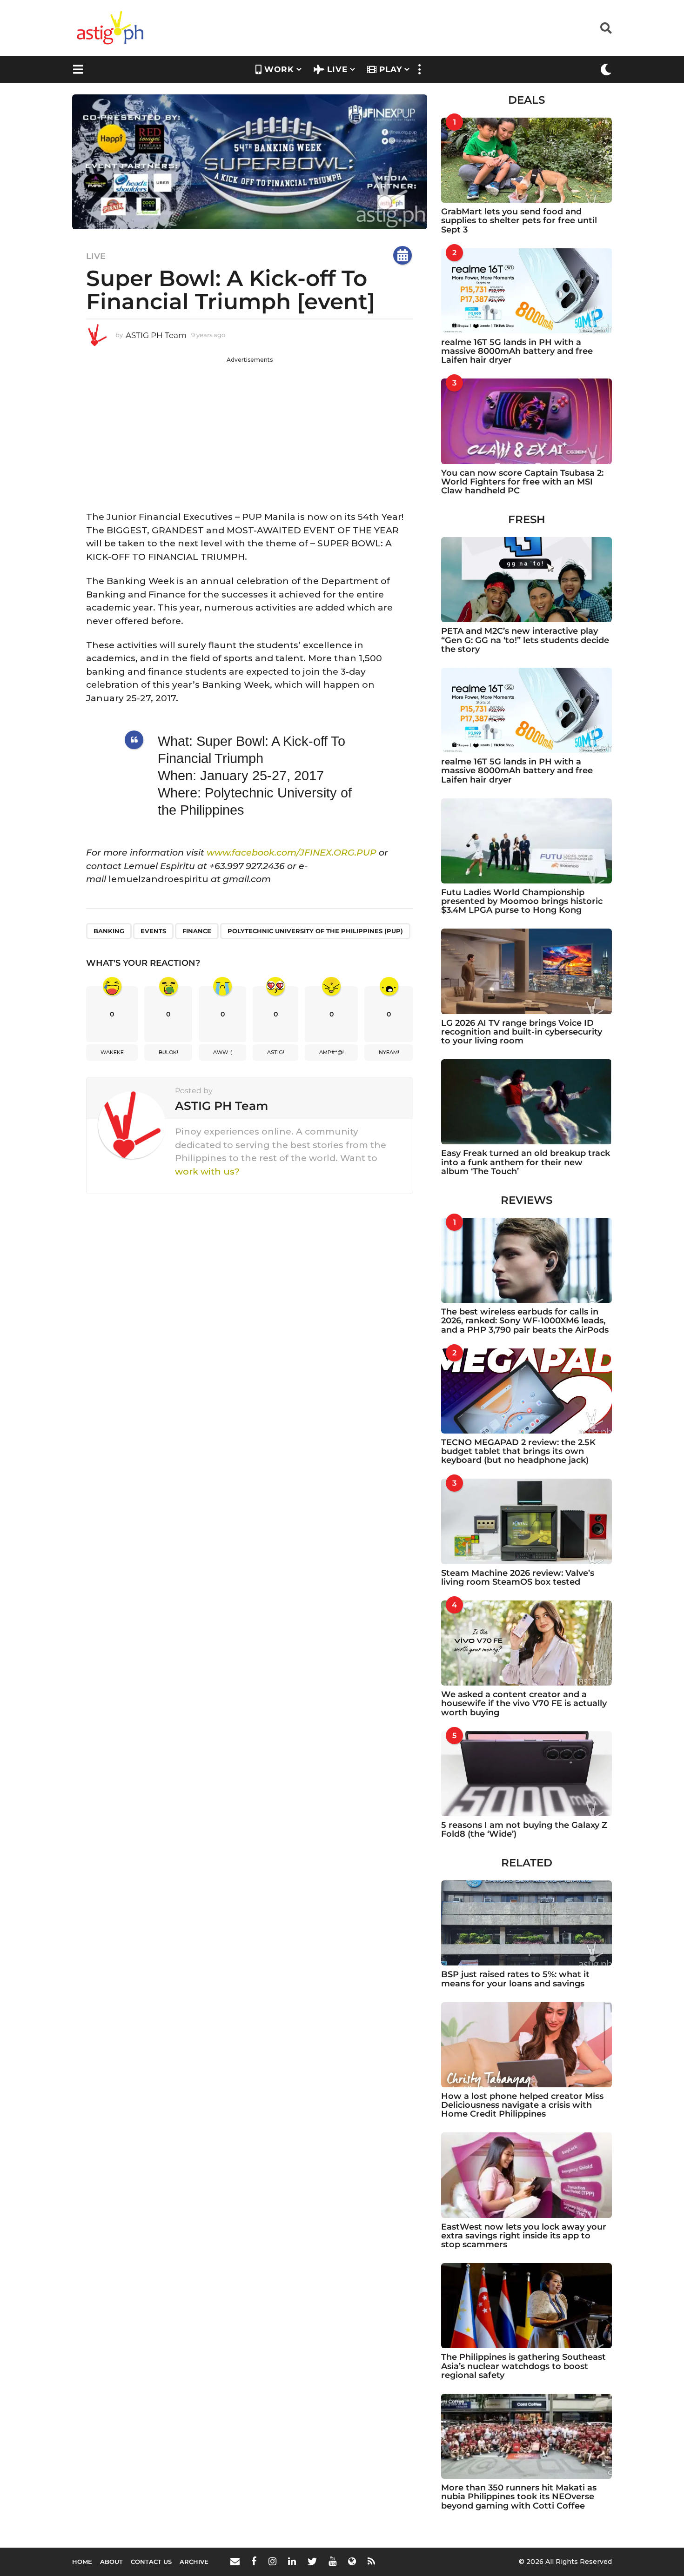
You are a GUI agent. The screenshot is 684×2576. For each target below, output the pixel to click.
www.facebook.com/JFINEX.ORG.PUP (292, 853)
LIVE (337, 69)
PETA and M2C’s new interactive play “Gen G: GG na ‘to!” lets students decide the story (525, 640)
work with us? (207, 1172)
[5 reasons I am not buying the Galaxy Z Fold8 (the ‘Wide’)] (526, 1774)
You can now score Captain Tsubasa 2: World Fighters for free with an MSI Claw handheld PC (522, 482)
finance (197, 931)
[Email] (235, 2561)
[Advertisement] (250, 429)
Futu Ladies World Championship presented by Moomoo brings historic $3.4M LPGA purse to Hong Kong (522, 901)
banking (109, 931)
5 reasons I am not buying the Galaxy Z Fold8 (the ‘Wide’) (524, 1829)
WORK (279, 69)
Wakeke (112, 1052)
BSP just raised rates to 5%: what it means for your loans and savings (515, 1979)
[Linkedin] (292, 2561)
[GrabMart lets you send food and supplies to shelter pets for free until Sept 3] (526, 160)
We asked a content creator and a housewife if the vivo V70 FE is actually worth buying (524, 1703)
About (111, 2562)
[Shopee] (352, 2561)
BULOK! (168, 1052)
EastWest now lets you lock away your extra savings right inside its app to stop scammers (524, 2236)
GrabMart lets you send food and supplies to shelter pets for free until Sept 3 (519, 221)
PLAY (391, 69)
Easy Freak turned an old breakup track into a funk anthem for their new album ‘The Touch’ (526, 1162)
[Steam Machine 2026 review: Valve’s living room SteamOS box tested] (526, 1521)
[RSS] (371, 2561)
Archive (194, 2562)
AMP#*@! (332, 1052)
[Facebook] (254, 2561)
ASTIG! (276, 1052)
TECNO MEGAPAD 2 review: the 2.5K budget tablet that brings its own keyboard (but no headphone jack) (518, 1451)
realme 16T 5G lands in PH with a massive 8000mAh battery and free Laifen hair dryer (517, 351)
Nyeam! (389, 1052)
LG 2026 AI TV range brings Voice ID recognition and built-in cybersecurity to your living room (522, 1032)
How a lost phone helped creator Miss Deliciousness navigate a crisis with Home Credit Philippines (522, 2105)
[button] (606, 28)
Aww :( (223, 1052)
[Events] (402, 255)
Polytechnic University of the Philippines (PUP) (315, 931)
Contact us (151, 2562)
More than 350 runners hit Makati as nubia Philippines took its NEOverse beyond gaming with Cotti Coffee (519, 2497)
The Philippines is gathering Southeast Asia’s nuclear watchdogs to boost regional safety (523, 2366)
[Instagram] (272, 2561)
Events (153, 931)
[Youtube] (332, 2561)
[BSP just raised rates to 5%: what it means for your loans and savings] (526, 1923)
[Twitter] (312, 2561)
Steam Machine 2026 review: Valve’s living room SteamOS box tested (518, 1577)
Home (82, 2562)
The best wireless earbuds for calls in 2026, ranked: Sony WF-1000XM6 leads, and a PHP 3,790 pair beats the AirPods (525, 1321)
